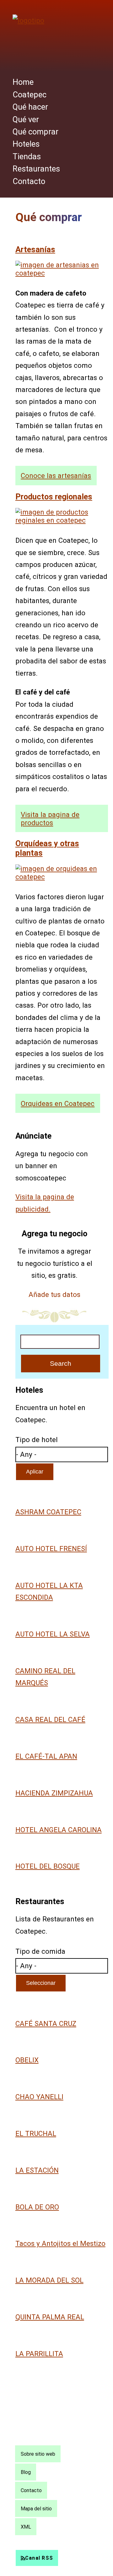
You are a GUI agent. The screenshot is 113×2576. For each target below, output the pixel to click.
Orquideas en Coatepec (58, 1103)
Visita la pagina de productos (50, 819)
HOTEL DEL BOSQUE (48, 1866)
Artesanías (35, 249)
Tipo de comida (40, 1951)
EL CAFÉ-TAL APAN (46, 1756)
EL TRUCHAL (36, 2133)
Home (23, 82)
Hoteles (26, 144)
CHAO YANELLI (39, 2097)
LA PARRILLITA (39, 2354)
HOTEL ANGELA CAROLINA (59, 1830)
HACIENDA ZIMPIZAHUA (54, 1793)
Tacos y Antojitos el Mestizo (60, 2243)
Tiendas (27, 156)
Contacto (29, 181)
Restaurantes (36, 169)
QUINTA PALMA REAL (50, 2317)
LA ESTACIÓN (37, 2170)
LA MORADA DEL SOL (49, 2280)
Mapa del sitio (36, 2508)
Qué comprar (35, 132)
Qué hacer (30, 107)
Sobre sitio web (38, 2454)
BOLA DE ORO (37, 2207)
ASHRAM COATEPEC (48, 1512)
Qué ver (26, 119)
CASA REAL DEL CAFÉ (50, 1719)
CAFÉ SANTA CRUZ (46, 2023)
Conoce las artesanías (56, 476)
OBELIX (27, 2060)
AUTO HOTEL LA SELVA (53, 1634)
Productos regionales (54, 497)
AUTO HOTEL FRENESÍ (51, 1549)
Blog (26, 2472)
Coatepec (30, 95)
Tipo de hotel (37, 1440)
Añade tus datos (54, 1294)
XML (26, 2527)
